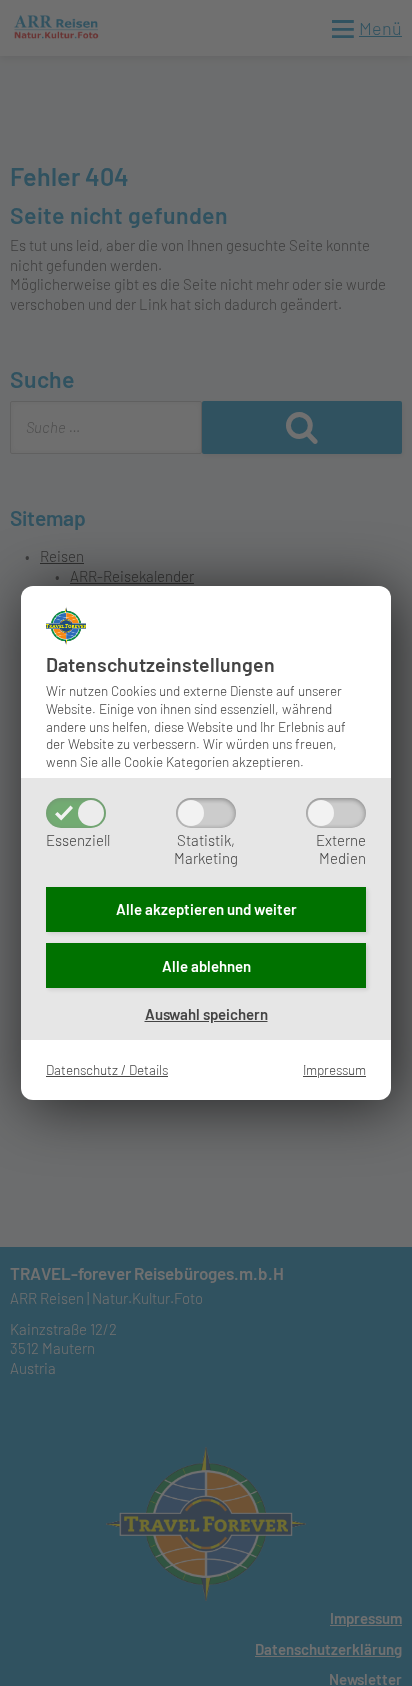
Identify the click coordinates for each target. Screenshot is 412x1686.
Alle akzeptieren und (206, 909)
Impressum (334, 1069)
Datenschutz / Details (107, 1069)
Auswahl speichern (206, 1014)
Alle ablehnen (206, 966)
